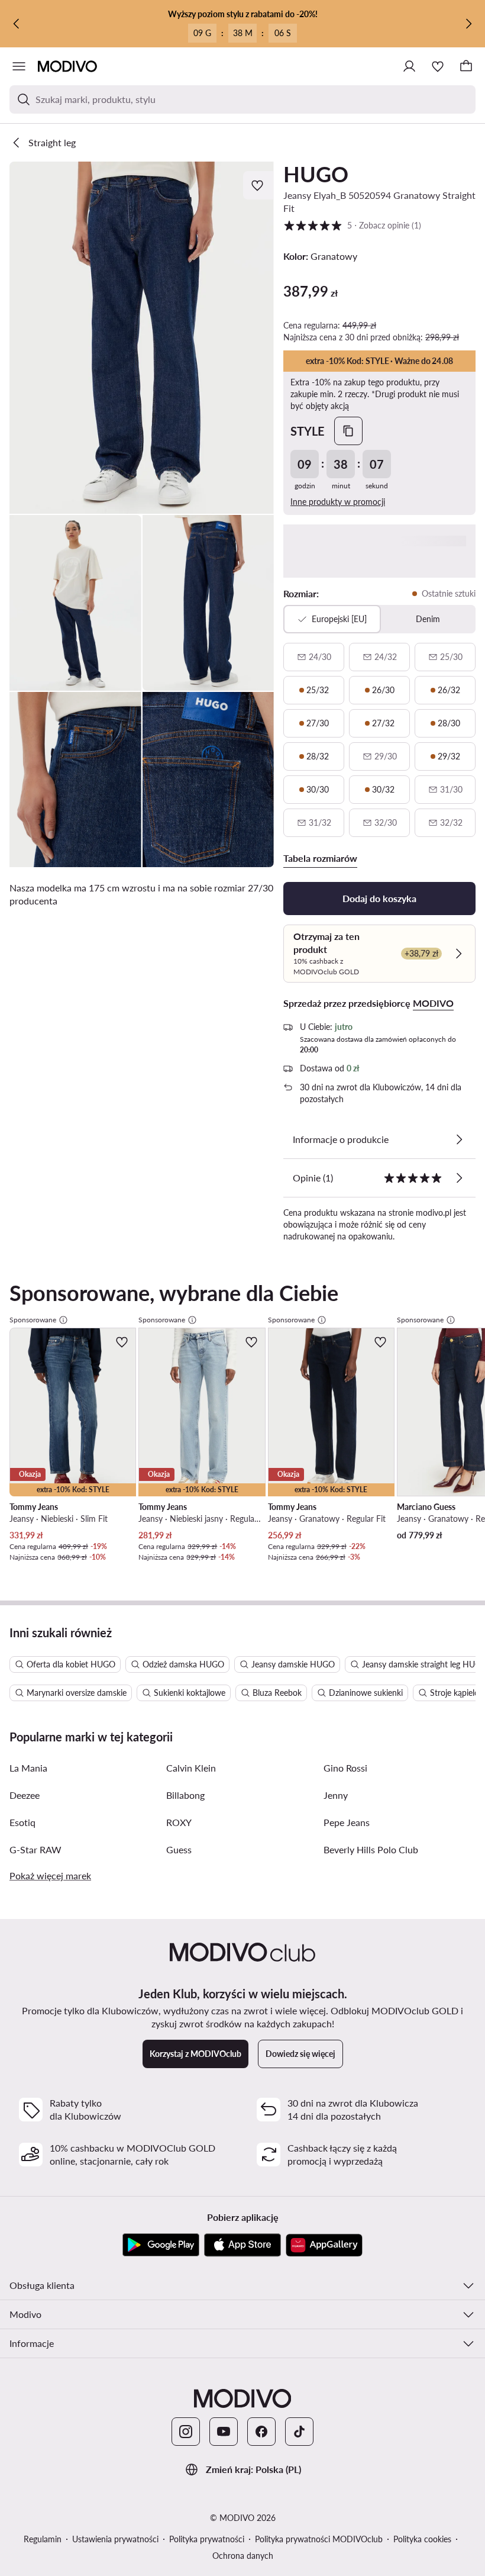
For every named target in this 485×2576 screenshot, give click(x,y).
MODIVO (433, 1003)
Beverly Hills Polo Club (371, 1849)
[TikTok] (299, 2432)
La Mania (28, 1768)
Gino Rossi (345, 1768)
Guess (179, 1849)
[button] (142, 338)
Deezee (25, 1795)
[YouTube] (224, 2432)
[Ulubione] (438, 66)
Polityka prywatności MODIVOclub (319, 2539)
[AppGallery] (324, 2245)
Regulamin (43, 2539)
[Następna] (468, 24)
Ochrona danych (243, 2556)
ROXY (179, 1822)
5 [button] (352, 225)
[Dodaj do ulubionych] (258, 185)
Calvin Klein (191, 1768)
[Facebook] (261, 2432)
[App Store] (242, 2245)
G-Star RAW (35, 1849)
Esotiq (22, 1822)
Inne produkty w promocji (338, 502)
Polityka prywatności (207, 2539)
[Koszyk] (466, 66)
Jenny (336, 1795)
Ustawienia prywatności (115, 2539)
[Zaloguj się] (409, 66)
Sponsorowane (33, 1320)
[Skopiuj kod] (348, 431)
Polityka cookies (422, 2539)
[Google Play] (161, 2245)
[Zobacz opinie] (459, 1178)
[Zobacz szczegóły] (459, 1139)
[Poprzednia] (17, 24)
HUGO (316, 174)
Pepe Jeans (347, 1822)
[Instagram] (186, 2432)
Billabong (185, 1795)
